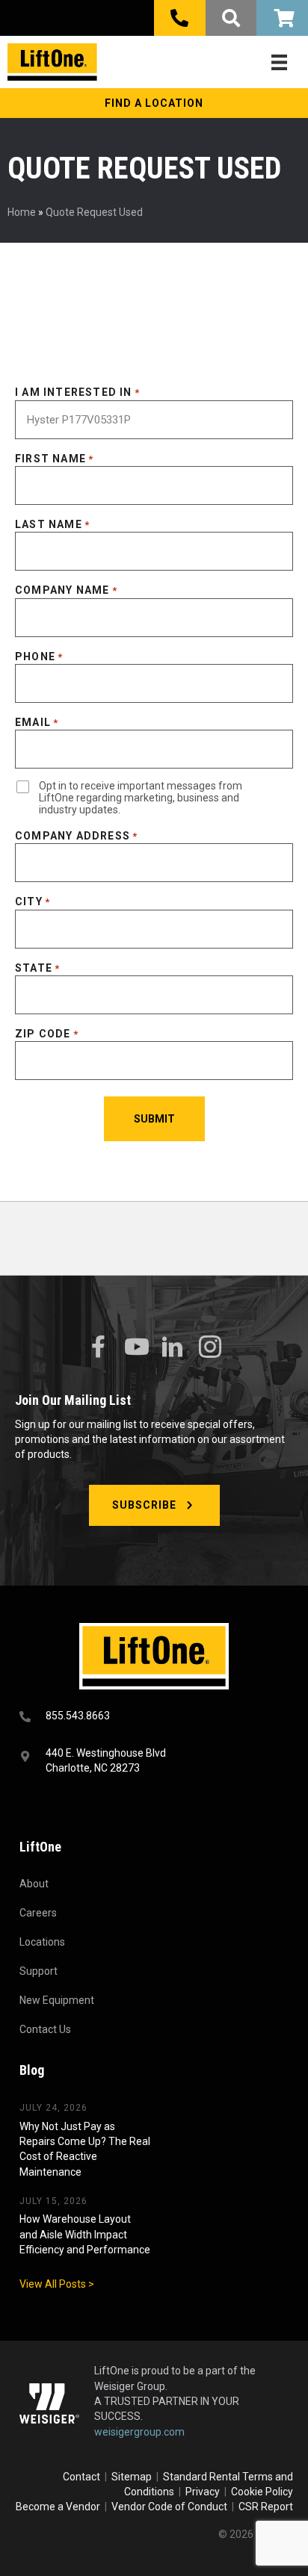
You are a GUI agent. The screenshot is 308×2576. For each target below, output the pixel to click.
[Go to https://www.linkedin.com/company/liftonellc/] (173, 1348)
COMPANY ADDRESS (76, 836)
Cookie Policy (262, 2492)
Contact (83, 2477)
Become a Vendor (58, 2507)
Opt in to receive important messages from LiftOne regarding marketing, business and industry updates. (141, 798)
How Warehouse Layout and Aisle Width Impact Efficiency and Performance (85, 2234)
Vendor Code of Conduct (172, 2507)
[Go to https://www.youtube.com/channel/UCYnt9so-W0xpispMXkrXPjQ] (135, 1347)
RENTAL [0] (282, 18)
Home (22, 212)
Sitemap (134, 2477)
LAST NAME (52, 524)
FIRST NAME (54, 459)
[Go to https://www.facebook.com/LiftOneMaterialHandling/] (98, 1347)
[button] (154, 103)
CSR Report (266, 2507)
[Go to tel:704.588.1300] (154, 1717)
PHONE (39, 657)
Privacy (203, 2492)
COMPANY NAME (66, 590)
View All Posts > (57, 2284)
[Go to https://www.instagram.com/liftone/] (210, 1348)
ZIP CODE (47, 1034)
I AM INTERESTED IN (77, 392)
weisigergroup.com (139, 2432)
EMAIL (37, 722)
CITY (33, 901)
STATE (37, 968)
